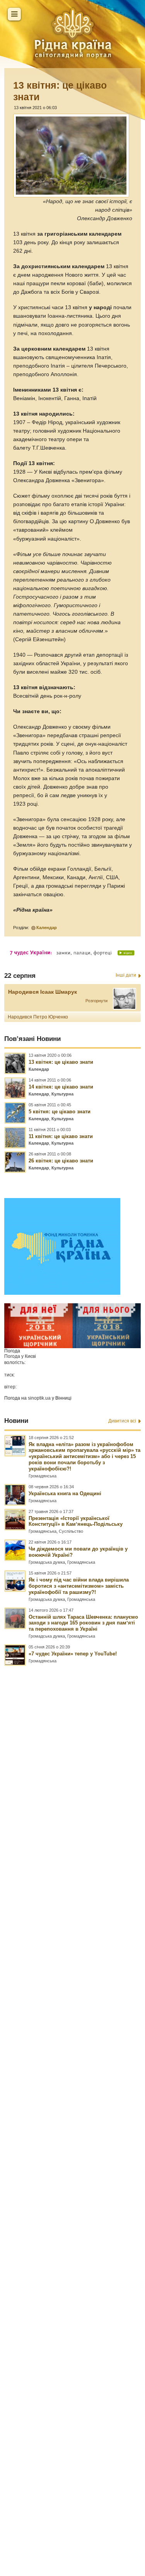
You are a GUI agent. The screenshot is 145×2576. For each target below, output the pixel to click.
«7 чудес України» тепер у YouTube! (73, 1654)
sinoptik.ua (39, 1398)
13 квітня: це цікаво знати (61, 1062)
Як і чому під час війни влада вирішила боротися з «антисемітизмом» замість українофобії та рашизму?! (79, 1586)
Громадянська (43, 1476)
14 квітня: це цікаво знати (61, 1087)
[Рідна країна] (73, 33)
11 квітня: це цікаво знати (61, 1136)
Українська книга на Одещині (65, 1493)
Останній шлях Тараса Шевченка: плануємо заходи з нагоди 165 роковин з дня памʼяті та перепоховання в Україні (83, 1623)
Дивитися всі (122, 1421)
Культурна (62, 1094)
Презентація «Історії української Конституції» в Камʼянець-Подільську (76, 1521)
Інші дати (126, 975)
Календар (47, 928)
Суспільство (71, 1531)
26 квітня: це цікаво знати (61, 1161)
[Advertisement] (72, 2086)
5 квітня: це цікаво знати (60, 1112)
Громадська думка (47, 1562)
